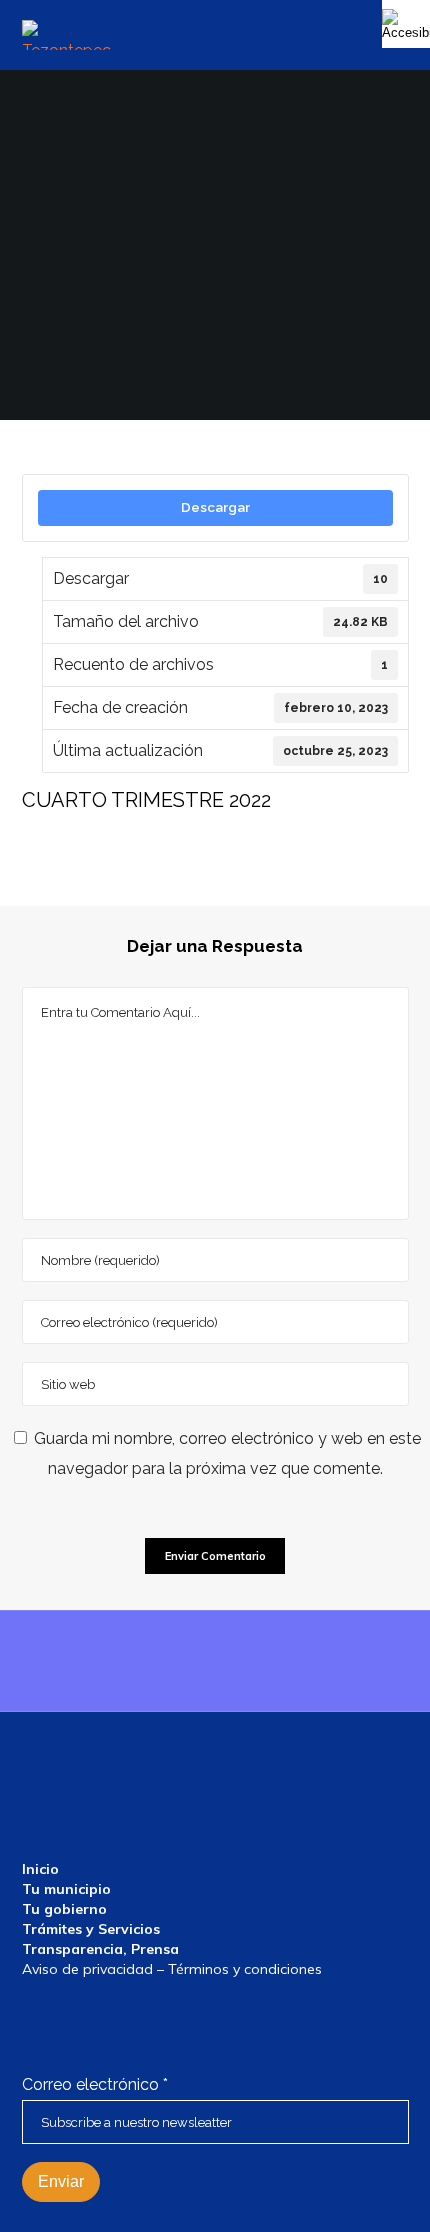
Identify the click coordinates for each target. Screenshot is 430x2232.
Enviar (61, 2181)
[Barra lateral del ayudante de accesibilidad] (406, 24)
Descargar (215, 507)
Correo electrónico (95, 2084)
